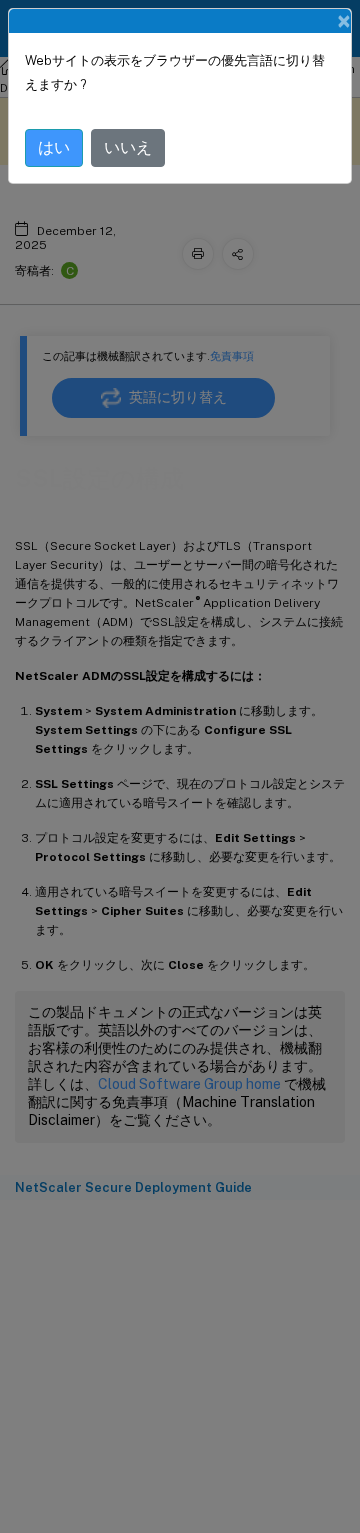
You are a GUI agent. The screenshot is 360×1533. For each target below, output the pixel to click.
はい (54, 147)
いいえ (128, 147)
